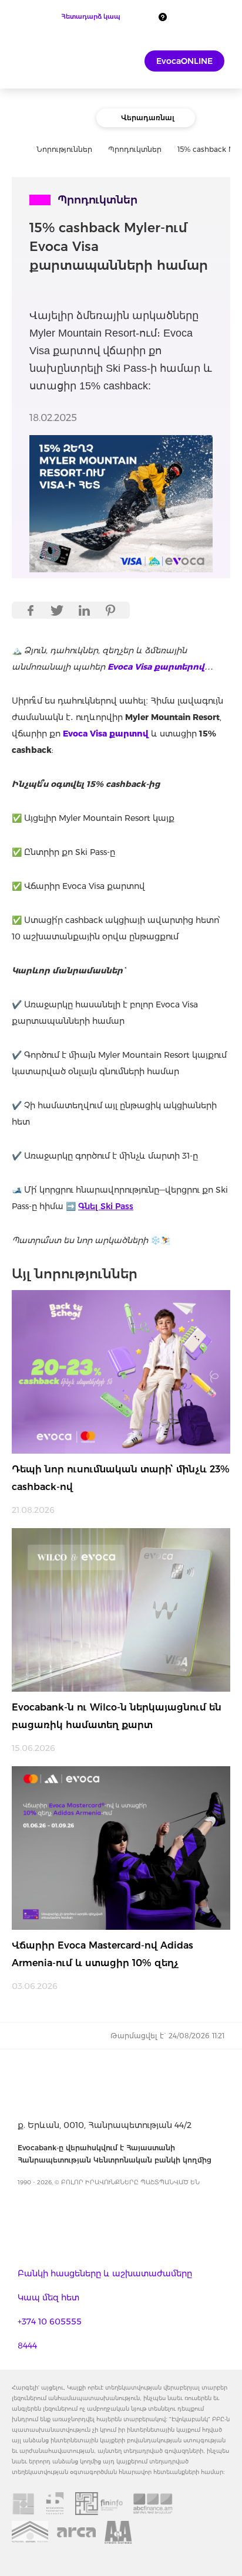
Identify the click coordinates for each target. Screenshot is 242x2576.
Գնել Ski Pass (106, 1206)
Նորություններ (64, 149)
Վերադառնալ (148, 118)
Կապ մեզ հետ (48, 2297)
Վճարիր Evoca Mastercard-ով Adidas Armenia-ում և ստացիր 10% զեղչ (102, 1954)
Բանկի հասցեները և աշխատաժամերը (105, 2273)
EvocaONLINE (184, 61)
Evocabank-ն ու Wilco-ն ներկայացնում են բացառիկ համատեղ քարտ (117, 1716)
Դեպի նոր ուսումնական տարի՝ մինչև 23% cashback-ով (121, 1478)
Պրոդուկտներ (135, 149)
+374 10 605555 (50, 2322)
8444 (27, 2346)
